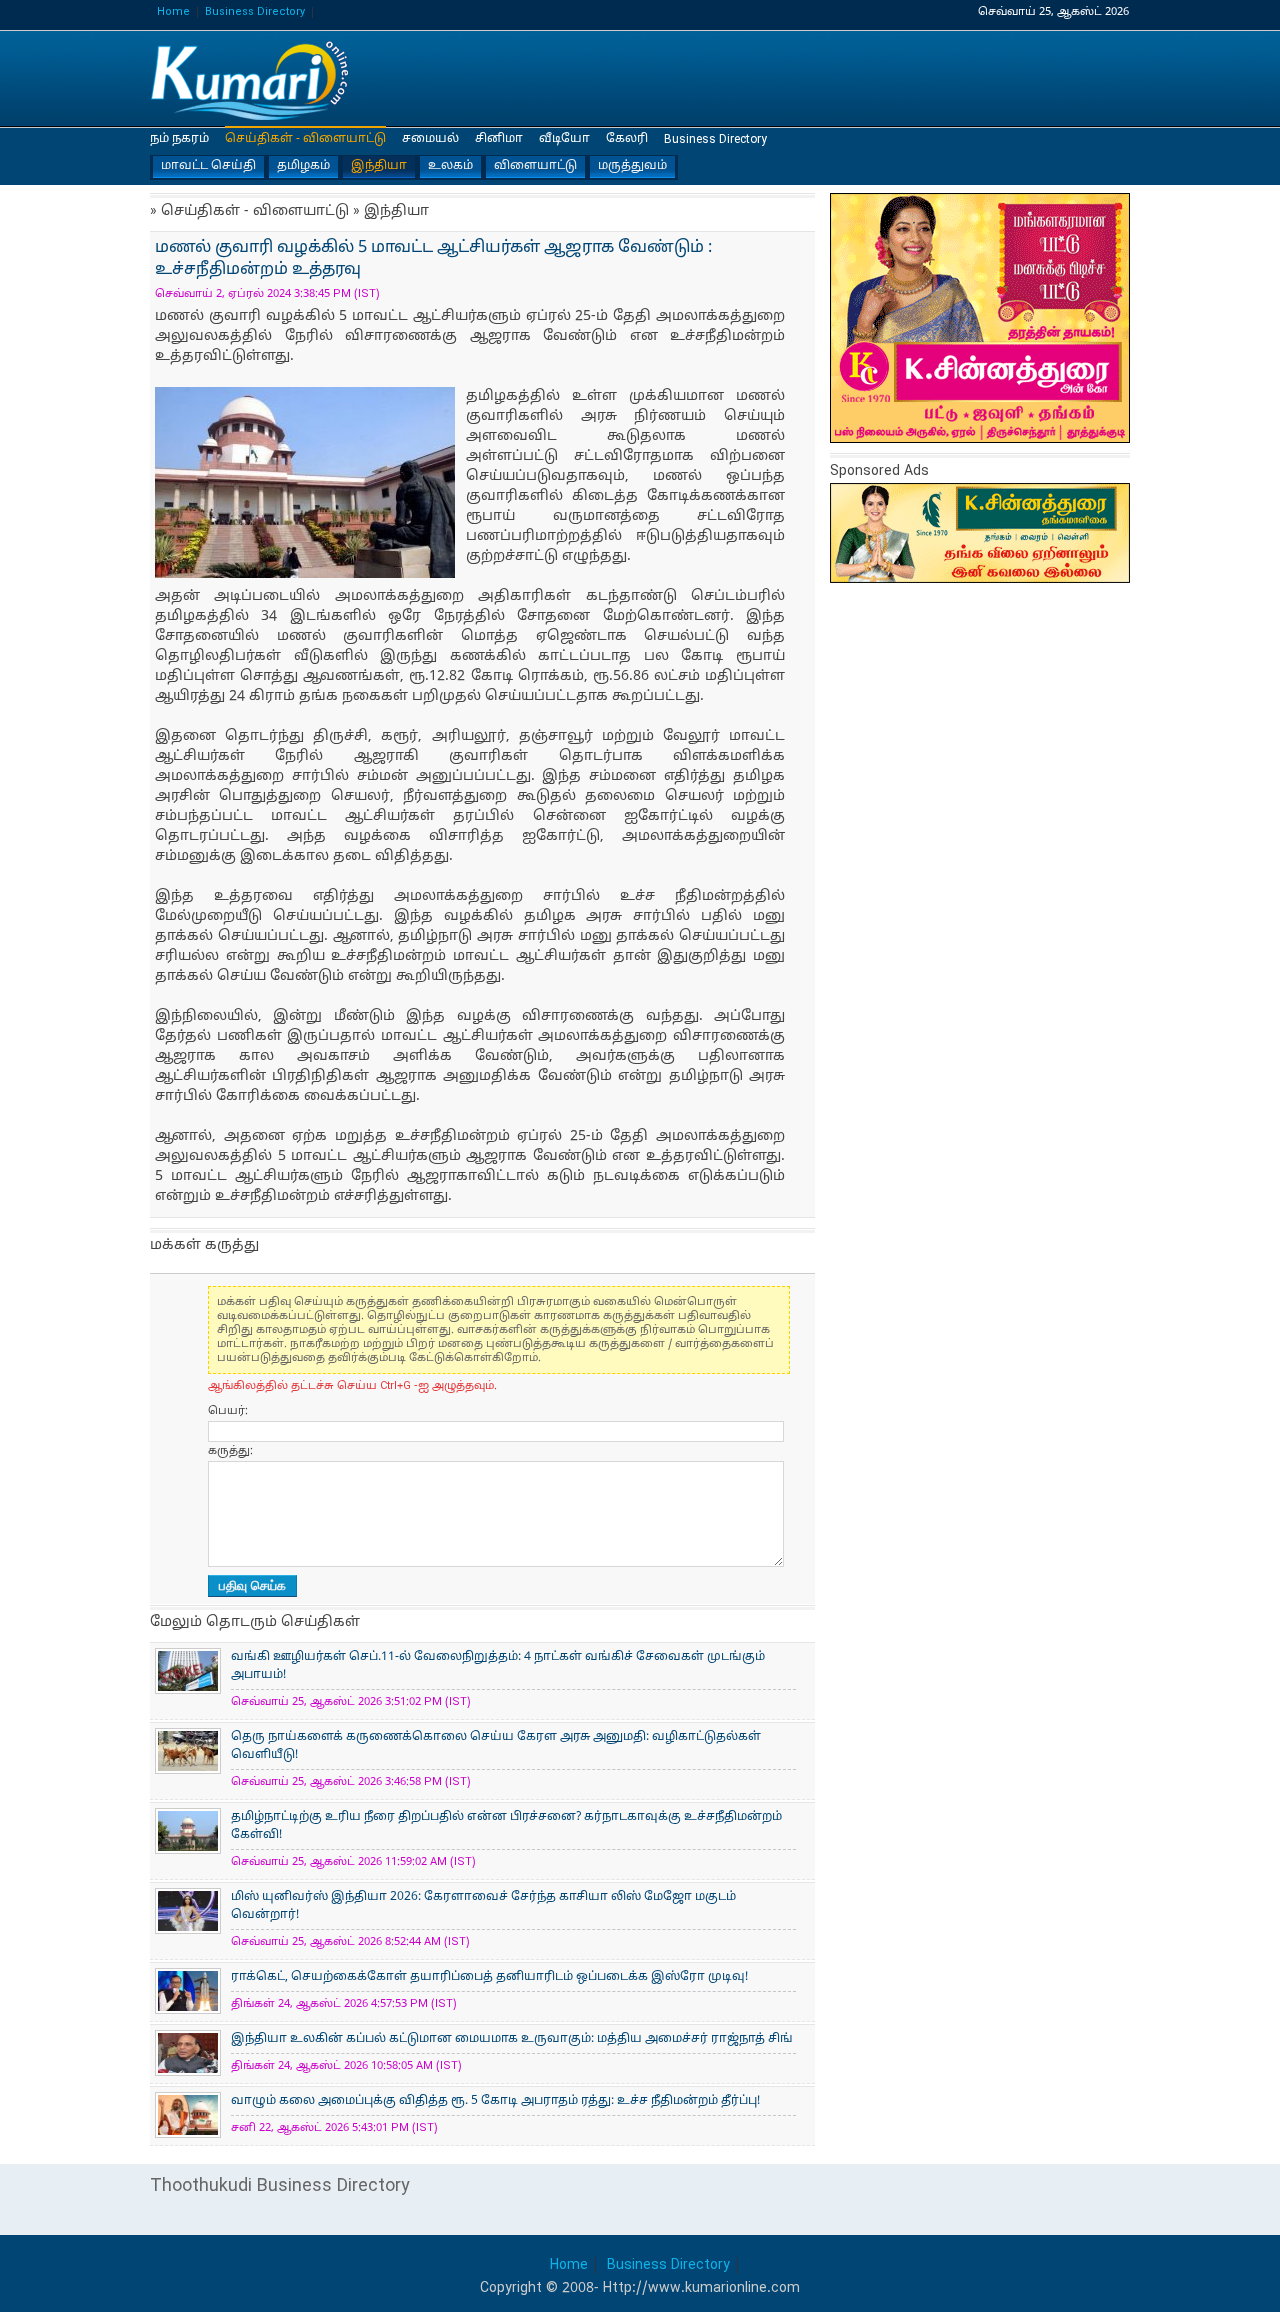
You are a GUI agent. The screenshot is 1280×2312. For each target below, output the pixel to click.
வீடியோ (564, 139)
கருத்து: (230, 1451)
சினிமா (499, 139)
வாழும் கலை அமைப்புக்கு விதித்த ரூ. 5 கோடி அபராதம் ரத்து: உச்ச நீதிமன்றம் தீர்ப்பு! (495, 2101)
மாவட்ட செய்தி (208, 166)
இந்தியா (379, 166)
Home (173, 12)
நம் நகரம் (179, 139)
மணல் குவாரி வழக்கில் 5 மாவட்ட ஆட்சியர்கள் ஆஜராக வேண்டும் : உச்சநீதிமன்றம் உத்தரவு (250, 79)
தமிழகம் (303, 166)
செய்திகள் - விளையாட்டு (305, 139)
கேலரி (627, 139)
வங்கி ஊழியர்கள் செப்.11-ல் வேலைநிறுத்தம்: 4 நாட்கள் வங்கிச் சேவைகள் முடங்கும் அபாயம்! (498, 1666)
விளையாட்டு (535, 166)
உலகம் (450, 166)
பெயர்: (228, 1411)
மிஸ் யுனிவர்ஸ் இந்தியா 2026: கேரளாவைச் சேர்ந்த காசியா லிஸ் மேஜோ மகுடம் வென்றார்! (483, 1906)
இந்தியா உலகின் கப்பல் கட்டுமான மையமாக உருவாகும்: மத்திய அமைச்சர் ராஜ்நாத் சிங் (512, 2039)
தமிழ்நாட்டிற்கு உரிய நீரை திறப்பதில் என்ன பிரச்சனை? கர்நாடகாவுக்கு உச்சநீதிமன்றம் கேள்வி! (506, 1826)
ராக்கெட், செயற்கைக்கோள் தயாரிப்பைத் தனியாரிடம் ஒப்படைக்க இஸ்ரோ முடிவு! (489, 1977)
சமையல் (430, 139)
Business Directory (255, 12)
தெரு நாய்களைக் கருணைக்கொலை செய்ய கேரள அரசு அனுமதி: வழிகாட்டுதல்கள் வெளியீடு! (496, 1746)
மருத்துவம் (632, 166)
